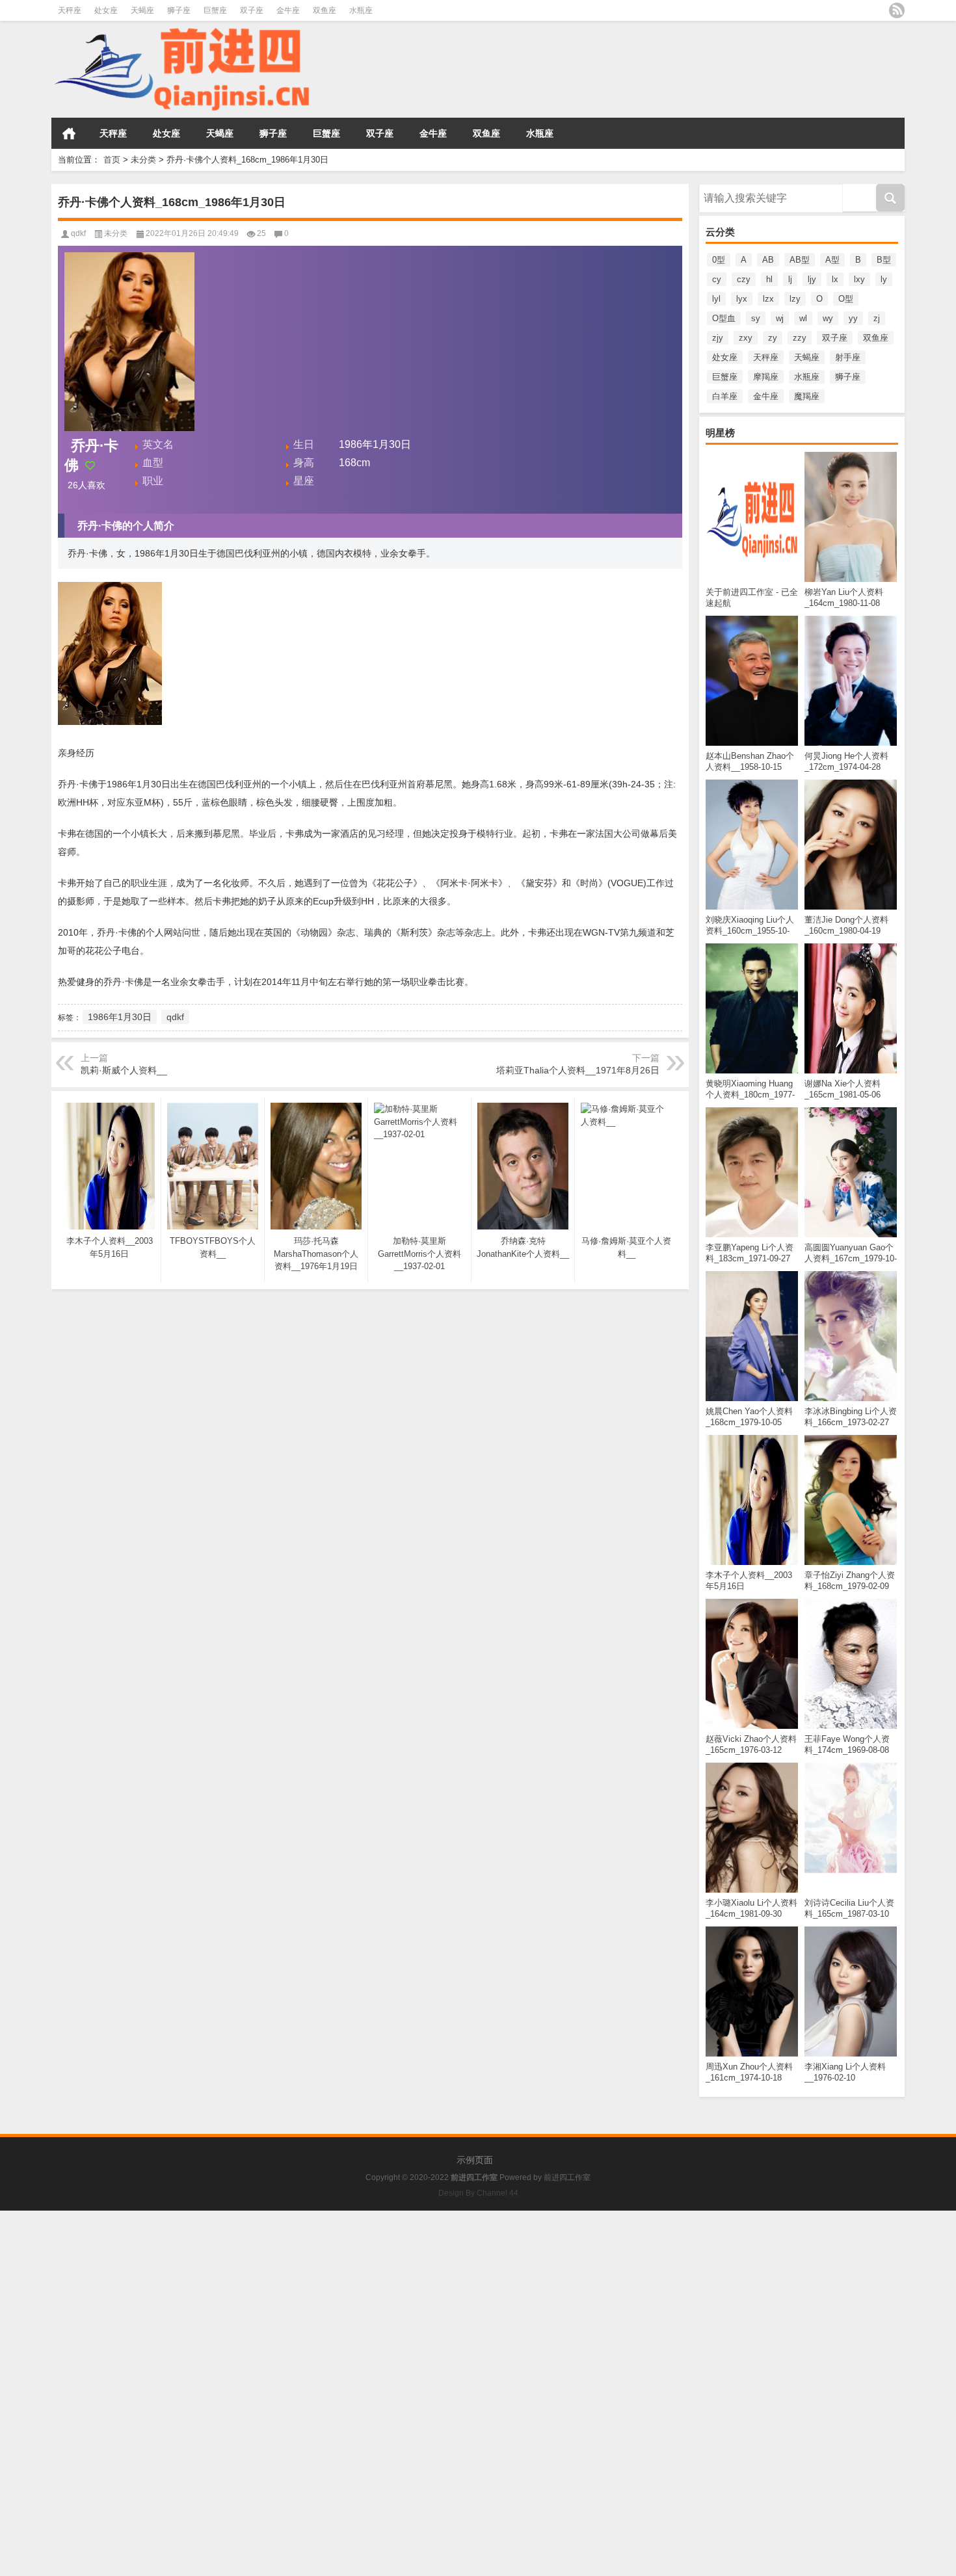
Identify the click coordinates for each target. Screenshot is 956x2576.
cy (717, 279)
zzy (800, 338)
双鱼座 (325, 10)
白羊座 (725, 396)
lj (790, 279)
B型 (884, 260)
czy (744, 279)
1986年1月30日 (120, 1017)
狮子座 (179, 10)
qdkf (78, 233)
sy (756, 318)
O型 (846, 299)
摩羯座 (766, 377)
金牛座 (288, 10)
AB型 (800, 260)
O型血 (724, 318)
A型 (832, 260)
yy (853, 318)
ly (884, 279)
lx (835, 279)
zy (773, 338)
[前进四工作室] (181, 30)
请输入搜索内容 (729, 189)
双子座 (252, 10)
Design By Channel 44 (478, 2193)
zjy (718, 338)
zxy (746, 338)
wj (780, 318)
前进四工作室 (567, 2177)
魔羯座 (807, 396)
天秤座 (70, 10)
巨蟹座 (215, 10)
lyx (742, 299)
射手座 (848, 357)
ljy (812, 279)
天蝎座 (142, 10)
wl (803, 318)
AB (768, 260)
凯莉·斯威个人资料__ (124, 1070)
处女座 (106, 10)
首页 (69, 133)
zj (877, 318)
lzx (768, 299)
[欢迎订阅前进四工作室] (897, 10)
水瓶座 (361, 10)
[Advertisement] (390, 2302)
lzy (795, 299)
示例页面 (475, 2160)
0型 (719, 260)
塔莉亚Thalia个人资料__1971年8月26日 (578, 1070)
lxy (859, 279)
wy (828, 318)
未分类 (143, 160)
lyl (716, 299)
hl (769, 279)
